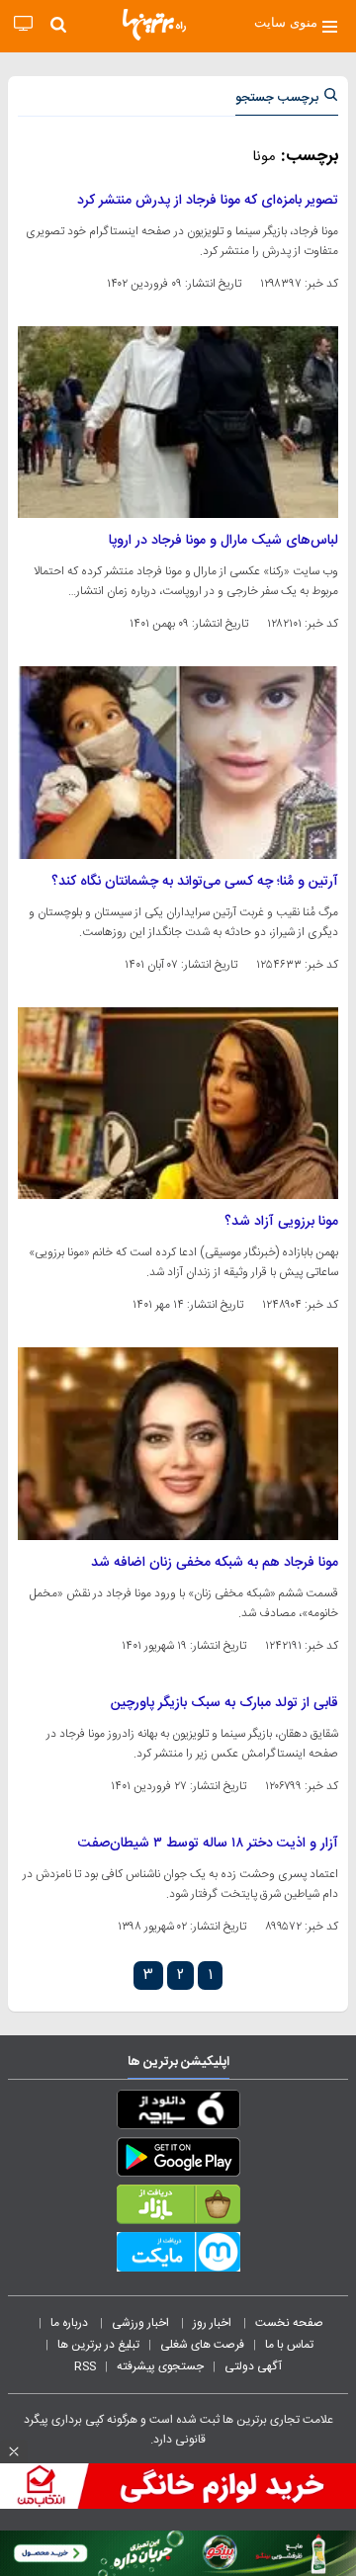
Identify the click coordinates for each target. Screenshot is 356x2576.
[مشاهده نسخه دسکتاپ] (23, 24)
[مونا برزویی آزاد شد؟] (178, 1103)
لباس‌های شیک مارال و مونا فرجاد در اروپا (223, 541)
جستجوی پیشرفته (160, 2366)
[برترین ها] (154, 25)
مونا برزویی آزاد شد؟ (281, 1222)
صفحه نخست (289, 2323)
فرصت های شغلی (202, 2345)
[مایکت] (178, 2256)
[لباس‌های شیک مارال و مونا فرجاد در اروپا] (178, 422)
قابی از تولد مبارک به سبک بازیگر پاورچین (224, 1703)
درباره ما (71, 2323)
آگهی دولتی (253, 2366)
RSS (85, 2366)
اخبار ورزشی (142, 2323)
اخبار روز (214, 2323)
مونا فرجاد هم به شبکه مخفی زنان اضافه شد (215, 1563)
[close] (14, 2451)
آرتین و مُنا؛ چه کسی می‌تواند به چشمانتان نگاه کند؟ (195, 882)
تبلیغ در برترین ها (98, 2345)
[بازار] (178, 2208)
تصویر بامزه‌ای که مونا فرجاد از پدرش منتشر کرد (208, 201)
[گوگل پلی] (178, 2161)
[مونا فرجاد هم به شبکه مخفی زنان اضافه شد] (178, 1443)
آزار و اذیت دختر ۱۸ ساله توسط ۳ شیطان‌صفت (208, 1844)
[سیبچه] (178, 2113)
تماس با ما (291, 2345)
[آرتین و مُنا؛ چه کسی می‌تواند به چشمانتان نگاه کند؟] (178, 762)
